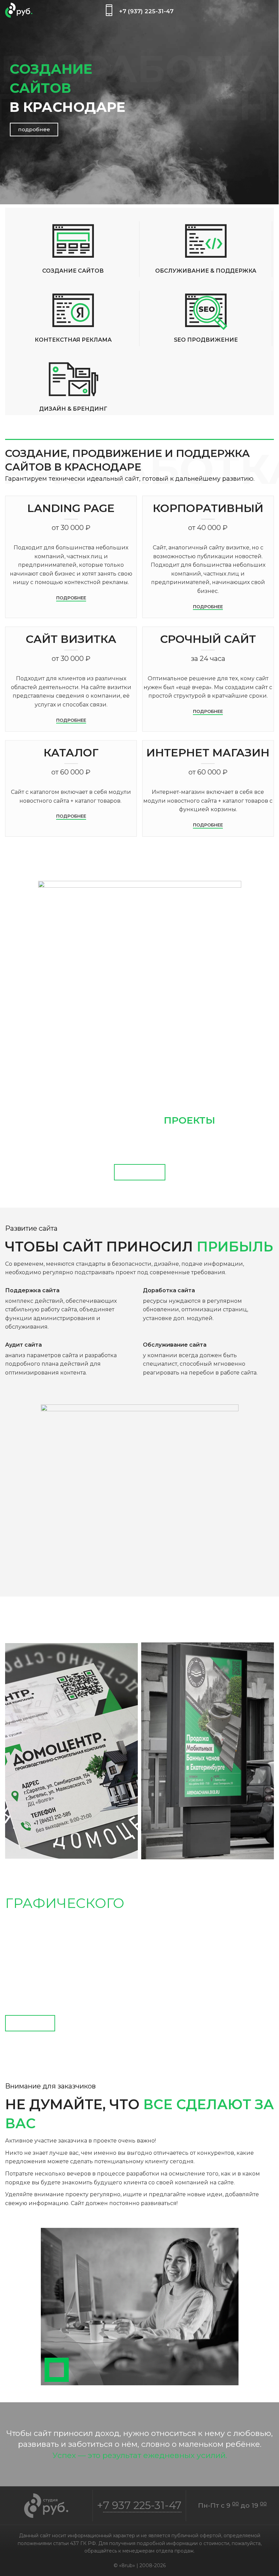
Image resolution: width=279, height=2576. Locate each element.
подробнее (34, 129)
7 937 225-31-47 (142, 2505)
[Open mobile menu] (271, 10)
